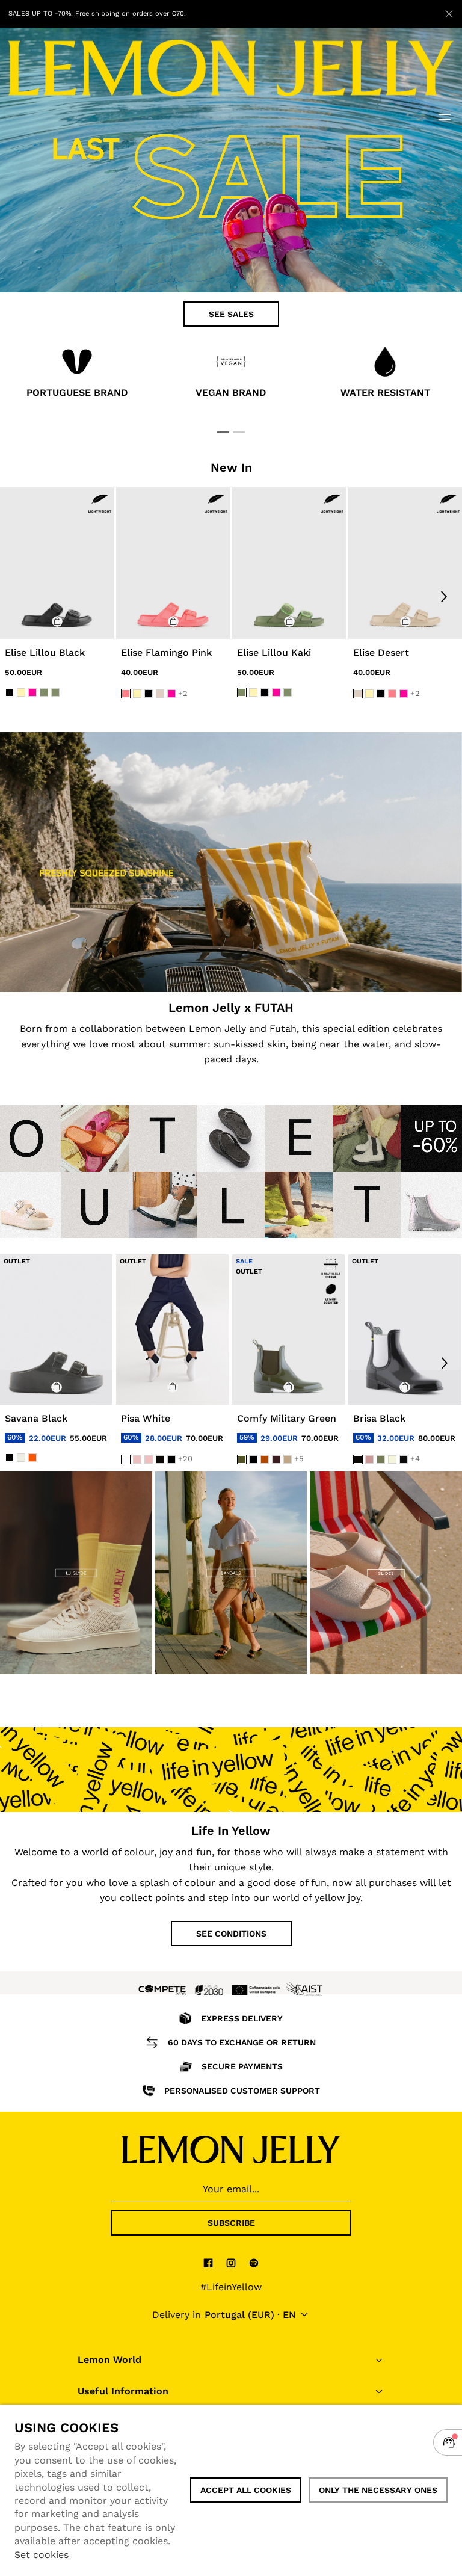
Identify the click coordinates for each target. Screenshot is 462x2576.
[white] (126, 1459)
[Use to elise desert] (405, 563)
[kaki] (44, 692)
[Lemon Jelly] (231, 2149)
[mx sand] (392, 1459)
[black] (10, 692)
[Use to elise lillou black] (57, 563)
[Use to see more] (231, 862)
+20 (185, 1459)
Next (444, 596)
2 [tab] (239, 432)
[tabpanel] (77, 375)
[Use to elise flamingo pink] (173, 563)
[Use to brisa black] (405, 1329)
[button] (57, 621)
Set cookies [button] (42, 2555)
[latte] (288, 1459)
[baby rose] (137, 1459)
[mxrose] (369, 1459)
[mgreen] (381, 1459)
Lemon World (109, 2360)
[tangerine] (32, 1458)
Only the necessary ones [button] (378, 2490)
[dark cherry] (276, 1459)
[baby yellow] (21, 692)
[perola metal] (21, 1458)
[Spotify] (254, 2263)
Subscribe (231, 2223)
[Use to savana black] (56, 1329)
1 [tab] (223, 432)
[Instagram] (231, 2263)
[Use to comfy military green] (288, 1329)
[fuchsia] (32, 692)
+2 (183, 693)
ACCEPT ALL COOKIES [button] (246, 2490)
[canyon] (265, 1459)
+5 (299, 1459)
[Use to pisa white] (172, 1329)
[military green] (242, 1459)
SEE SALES (231, 314)
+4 (415, 1459)
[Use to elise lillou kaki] (289, 563)
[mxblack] (404, 1459)
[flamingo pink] (126, 694)
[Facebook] (208, 2263)
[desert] (160, 694)
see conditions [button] (231, 1934)
